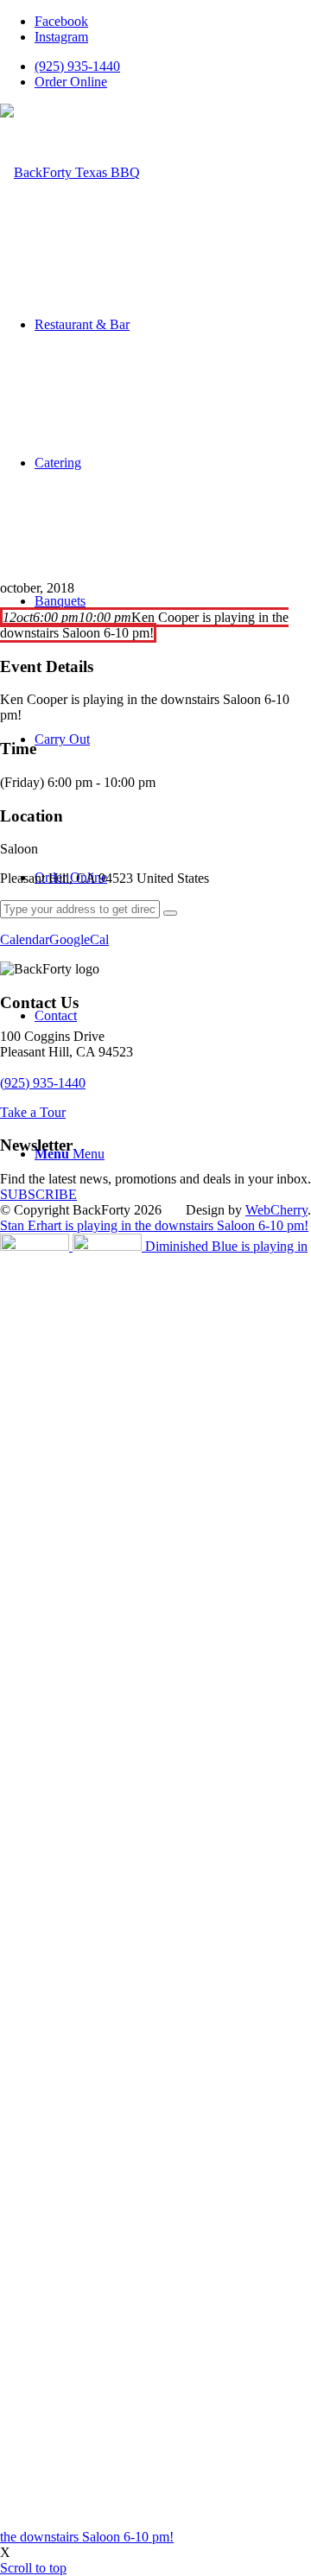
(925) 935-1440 (77, 66)
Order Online (71, 82)
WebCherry (276, 1210)
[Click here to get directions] (170, 913)
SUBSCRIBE (38, 1194)
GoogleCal (79, 939)
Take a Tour (33, 1112)
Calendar (25, 939)
